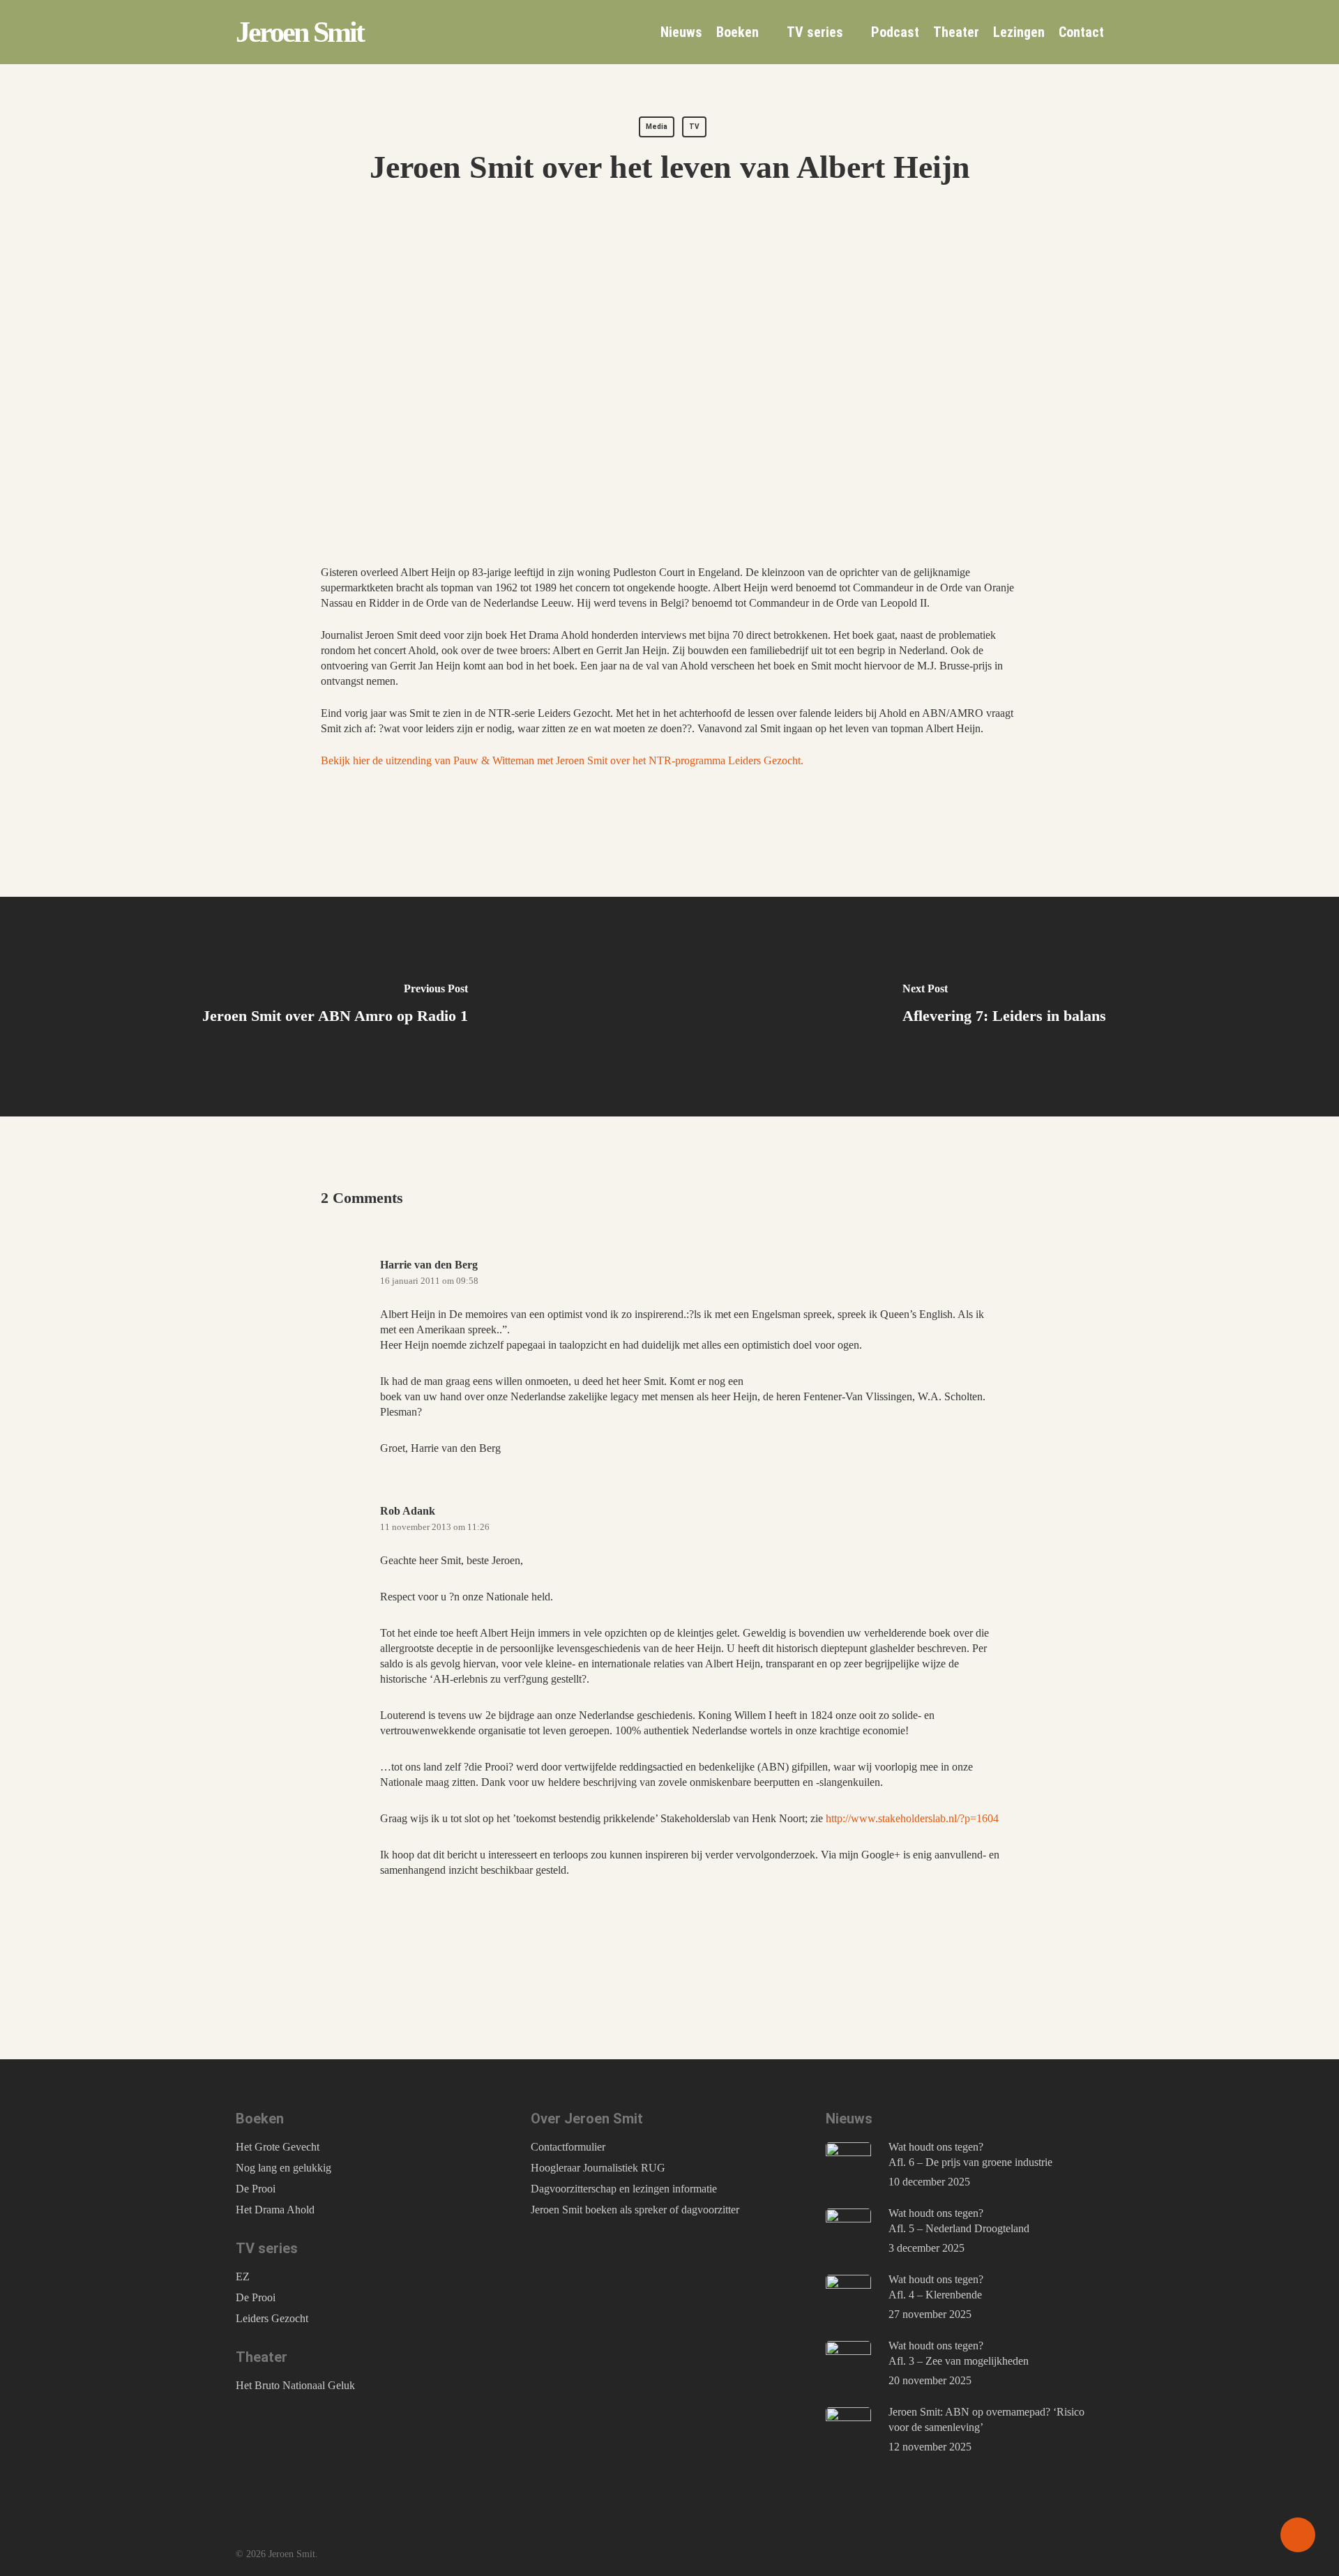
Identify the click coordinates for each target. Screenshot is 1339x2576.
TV (694, 127)
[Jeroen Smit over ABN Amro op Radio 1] (335, 1007)
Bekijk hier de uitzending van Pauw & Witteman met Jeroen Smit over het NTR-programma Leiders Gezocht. (562, 760)
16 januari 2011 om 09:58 (429, 1281)
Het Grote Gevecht (278, 2147)
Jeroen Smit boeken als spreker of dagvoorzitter (635, 2210)
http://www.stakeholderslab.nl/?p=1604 (912, 1818)
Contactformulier (568, 2147)
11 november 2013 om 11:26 (435, 1527)
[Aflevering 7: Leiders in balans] (1004, 1007)
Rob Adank (408, 1511)
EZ (243, 2276)
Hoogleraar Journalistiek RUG (598, 2168)
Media (657, 127)
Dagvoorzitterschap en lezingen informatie (624, 2189)
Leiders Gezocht (272, 2318)
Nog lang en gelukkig (283, 2168)
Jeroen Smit (300, 32)
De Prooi (256, 2189)
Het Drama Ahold (275, 2210)
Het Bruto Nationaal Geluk (295, 2385)
